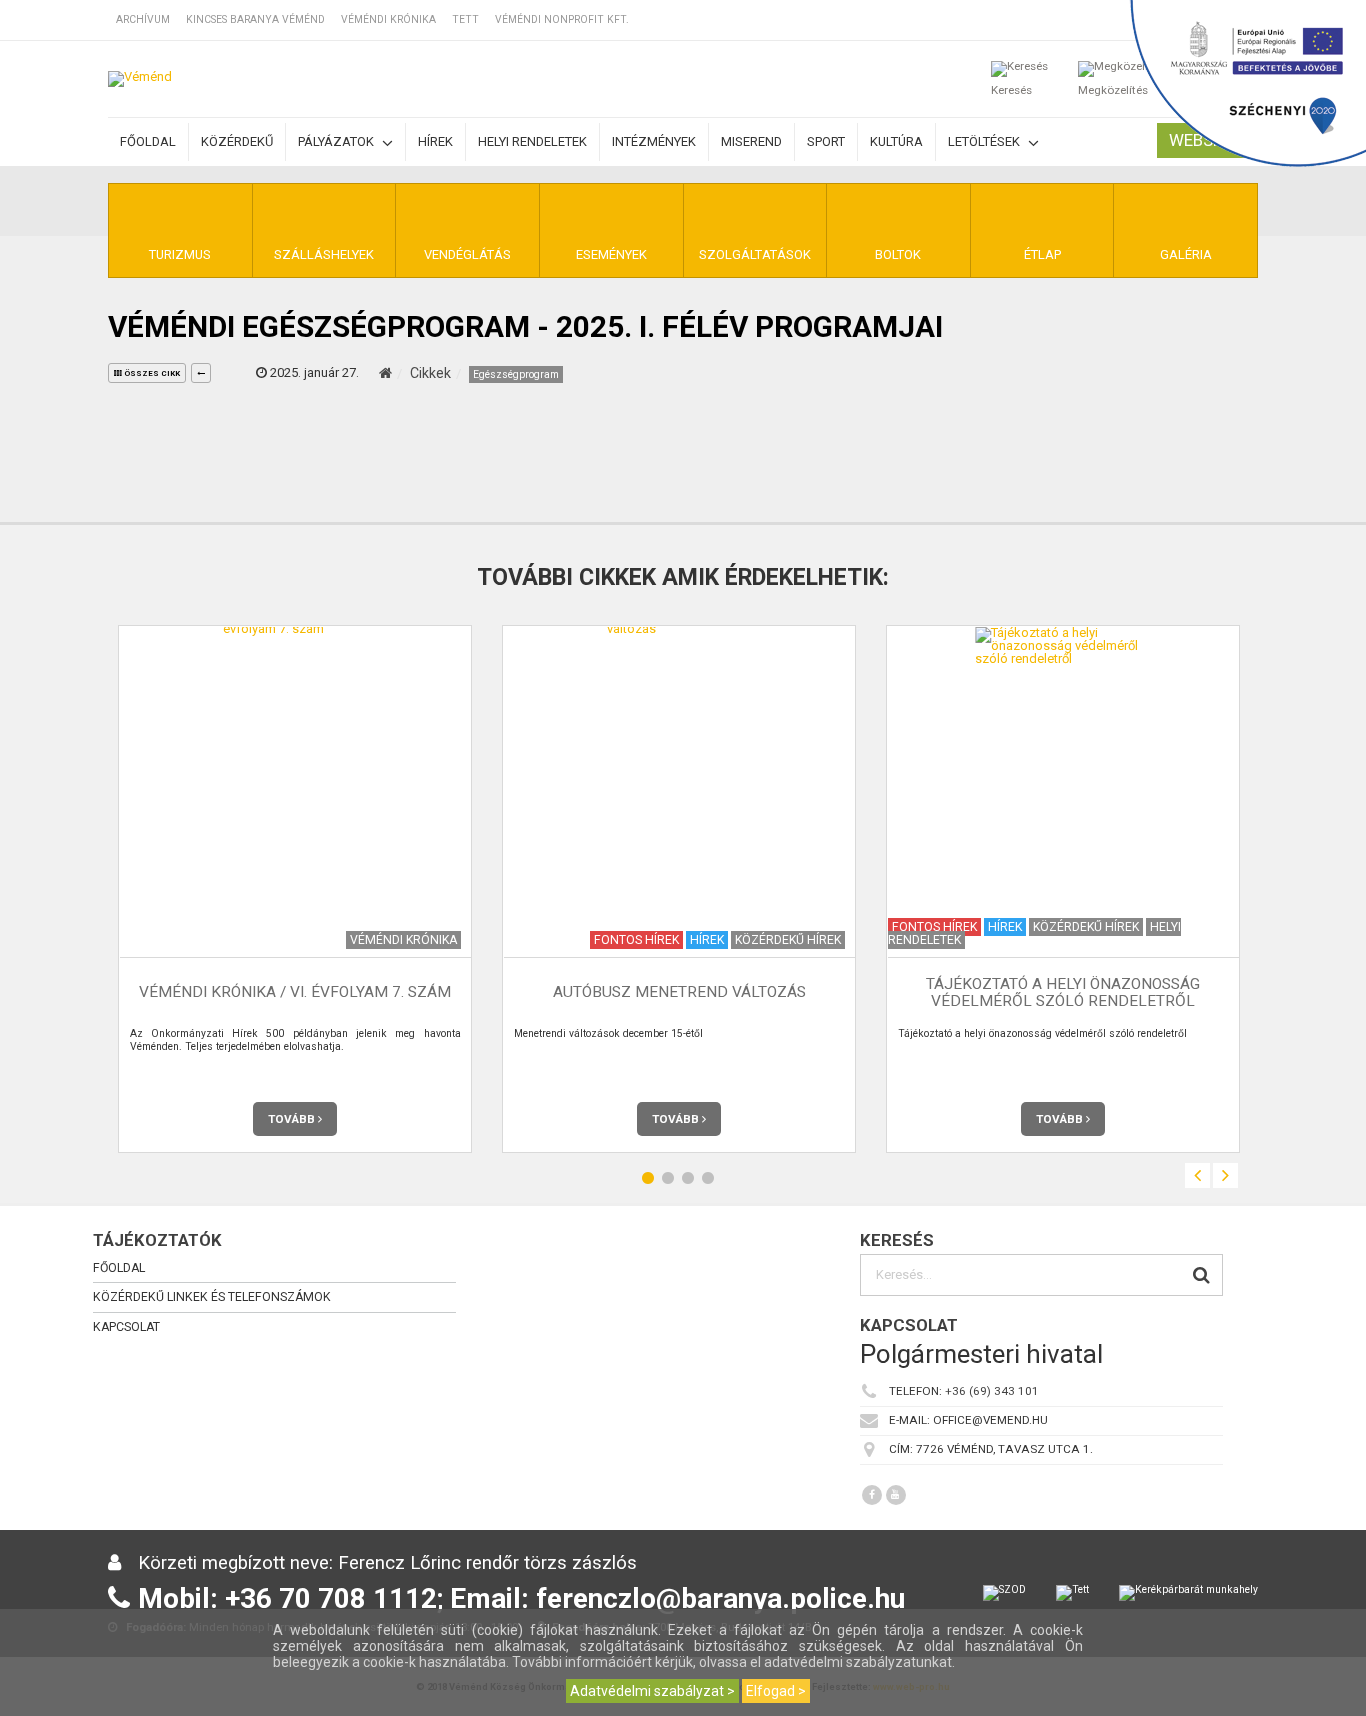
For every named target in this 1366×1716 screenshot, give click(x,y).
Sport (826, 141)
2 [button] (668, 1178)
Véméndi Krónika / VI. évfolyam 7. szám (295, 993)
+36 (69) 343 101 (992, 1391)
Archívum (143, 19)
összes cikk (151, 373)
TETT (465, 19)
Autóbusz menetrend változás (679, 993)
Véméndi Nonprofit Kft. (562, 19)
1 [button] (648, 1178)
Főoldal (148, 141)
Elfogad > (776, 1691)
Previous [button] (1197, 1175)
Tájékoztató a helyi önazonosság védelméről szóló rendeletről (1063, 992)
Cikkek (430, 373)
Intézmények (654, 141)
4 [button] (708, 1178)
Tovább (293, 1119)
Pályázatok (337, 141)
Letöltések (985, 141)
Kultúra (896, 141)
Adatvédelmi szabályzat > (652, 1691)
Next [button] (1225, 1175)
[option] (295, 888)
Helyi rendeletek (532, 141)
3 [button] (688, 1178)
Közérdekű (237, 141)
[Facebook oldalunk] (872, 1495)
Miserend (751, 141)
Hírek (435, 141)
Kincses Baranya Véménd (255, 19)
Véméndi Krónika (388, 19)
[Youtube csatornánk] (896, 1495)
